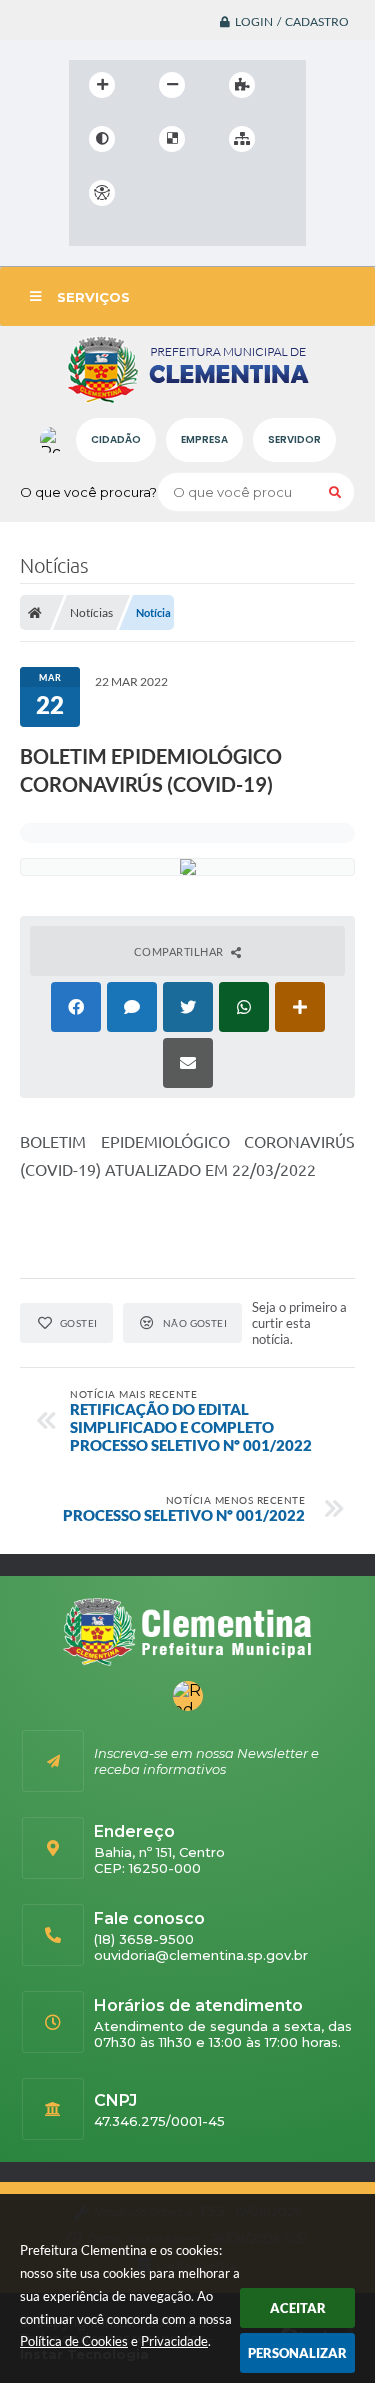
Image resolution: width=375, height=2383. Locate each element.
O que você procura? (88, 492)
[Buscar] (335, 492)
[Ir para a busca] (247, 193)
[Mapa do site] (242, 139)
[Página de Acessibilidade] (102, 193)
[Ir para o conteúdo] (159, 193)
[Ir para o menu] (203, 193)
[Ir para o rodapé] (89, 234)
